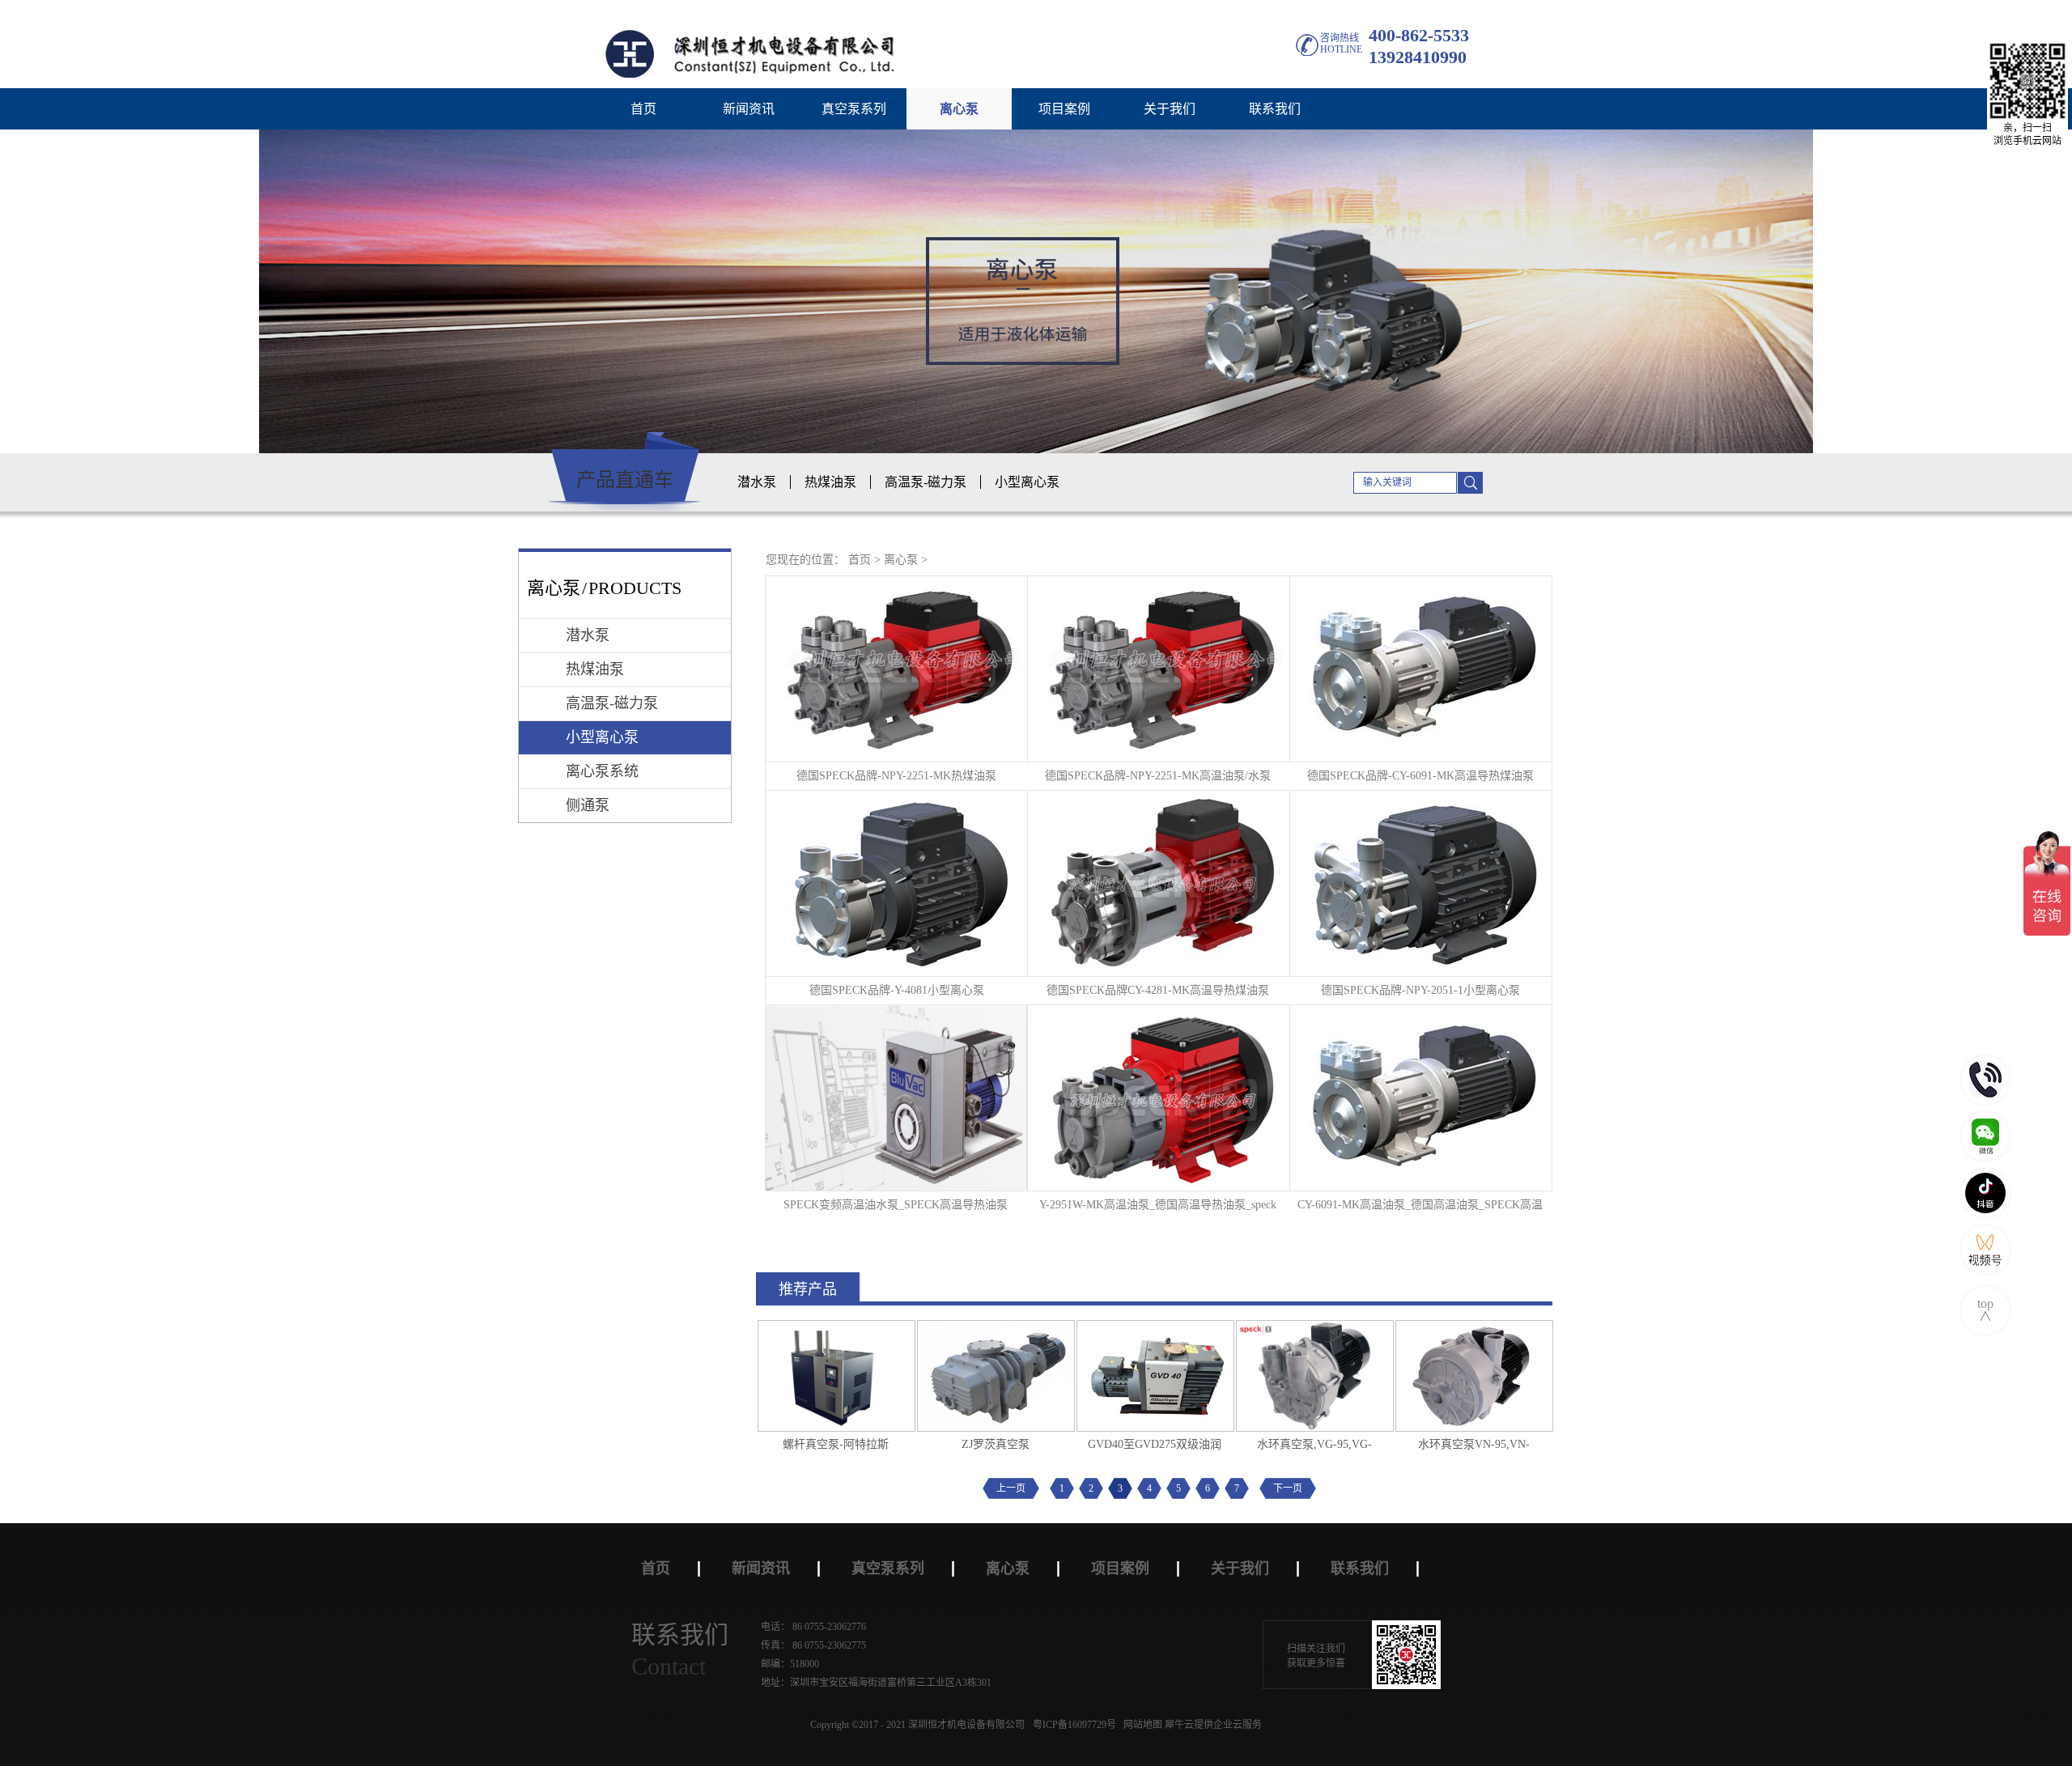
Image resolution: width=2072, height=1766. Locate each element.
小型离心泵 (1027, 482)
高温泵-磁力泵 (926, 482)
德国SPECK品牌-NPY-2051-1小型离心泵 (1420, 990)
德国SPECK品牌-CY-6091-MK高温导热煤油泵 (1420, 776)
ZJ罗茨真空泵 (996, 1444)
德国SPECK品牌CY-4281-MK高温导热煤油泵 (1158, 990)
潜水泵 (757, 482)
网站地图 (1140, 1725)
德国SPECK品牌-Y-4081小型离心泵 (897, 990)
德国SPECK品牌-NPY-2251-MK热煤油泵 (896, 776)
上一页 (1011, 1488)
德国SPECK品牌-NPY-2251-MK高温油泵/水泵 (1158, 776)
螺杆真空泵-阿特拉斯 (836, 1444)
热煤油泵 (830, 482)
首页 (643, 109)
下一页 (1288, 1488)
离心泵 (901, 560)
